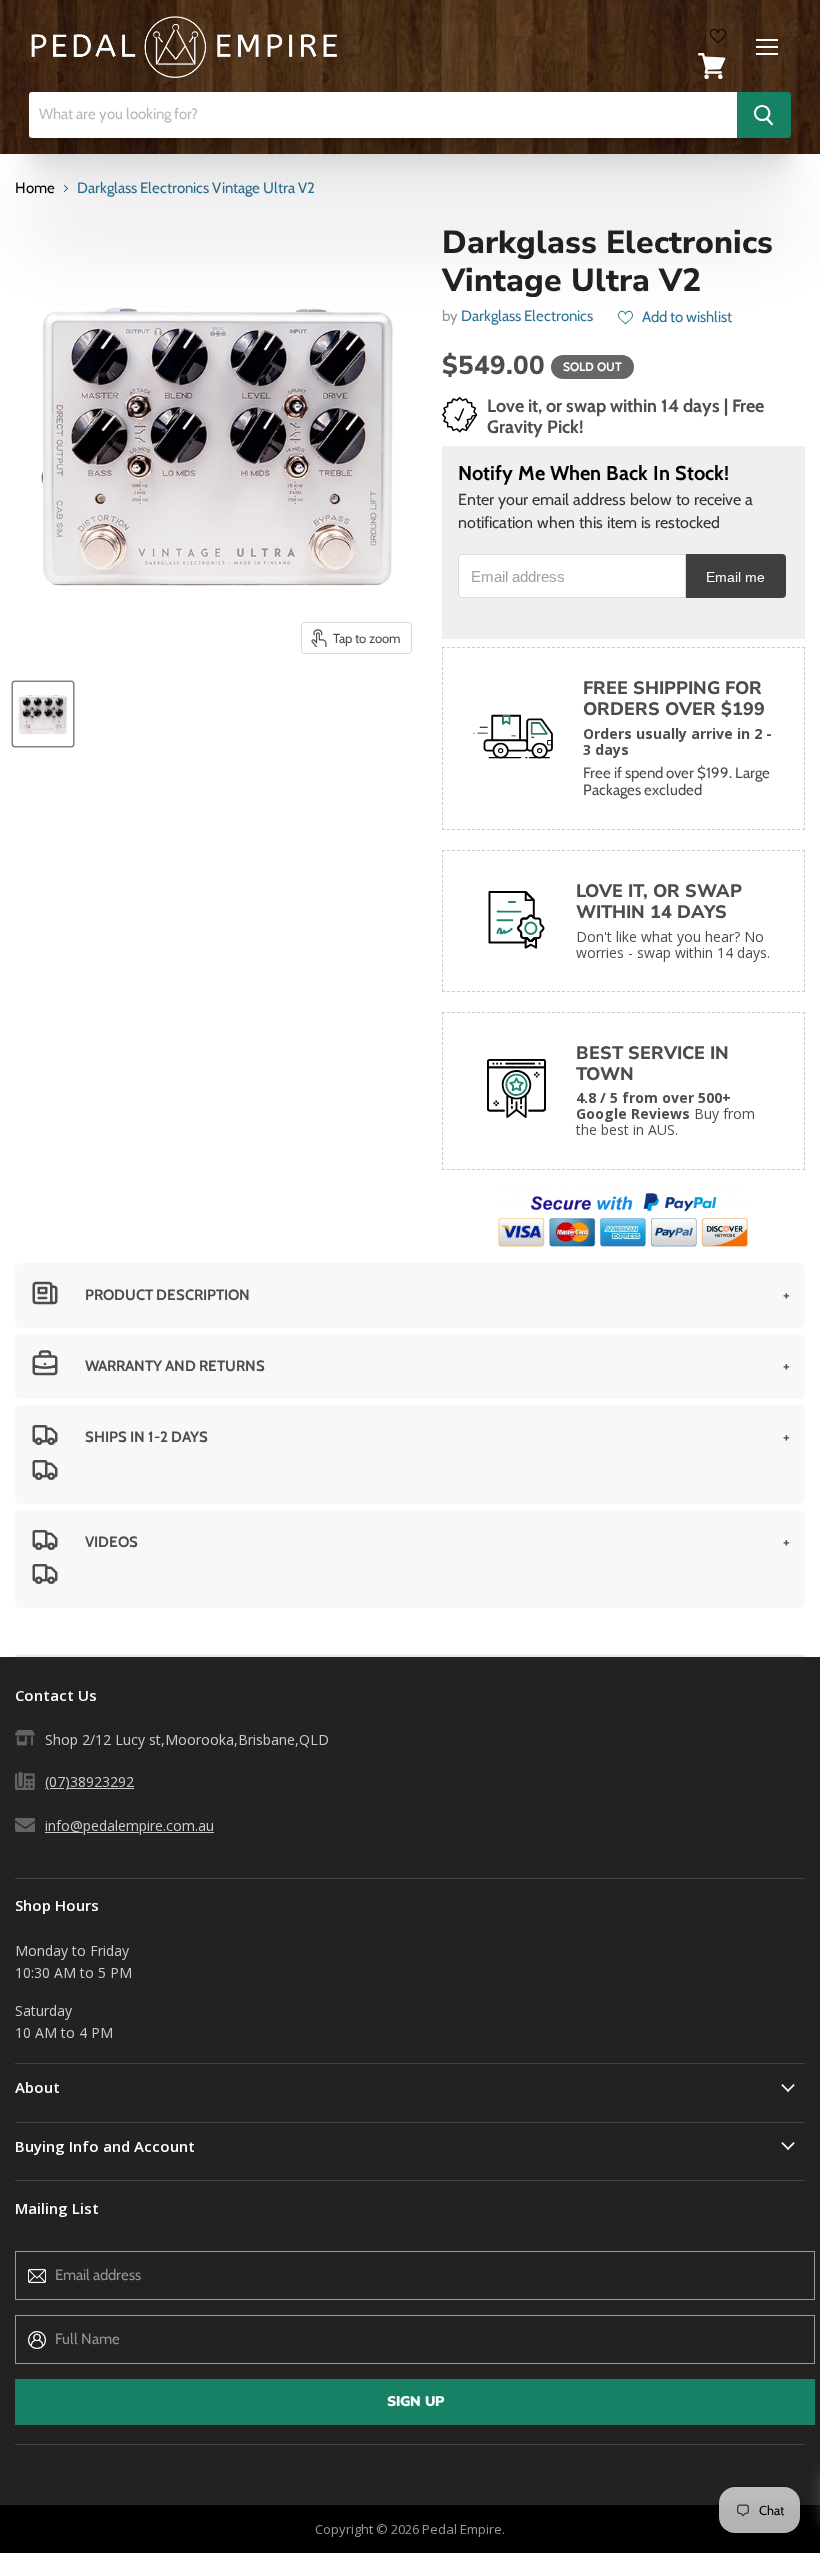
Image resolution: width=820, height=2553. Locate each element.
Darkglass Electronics (527, 316)
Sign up (415, 2401)
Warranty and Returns (175, 1366)
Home (35, 188)
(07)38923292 (89, 1781)
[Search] (764, 115)
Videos (111, 1542)
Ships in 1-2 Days (146, 1437)
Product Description (167, 1295)
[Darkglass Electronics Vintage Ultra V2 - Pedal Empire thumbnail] (43, 714)
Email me (735, 577)
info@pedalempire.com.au (129, 1825)
